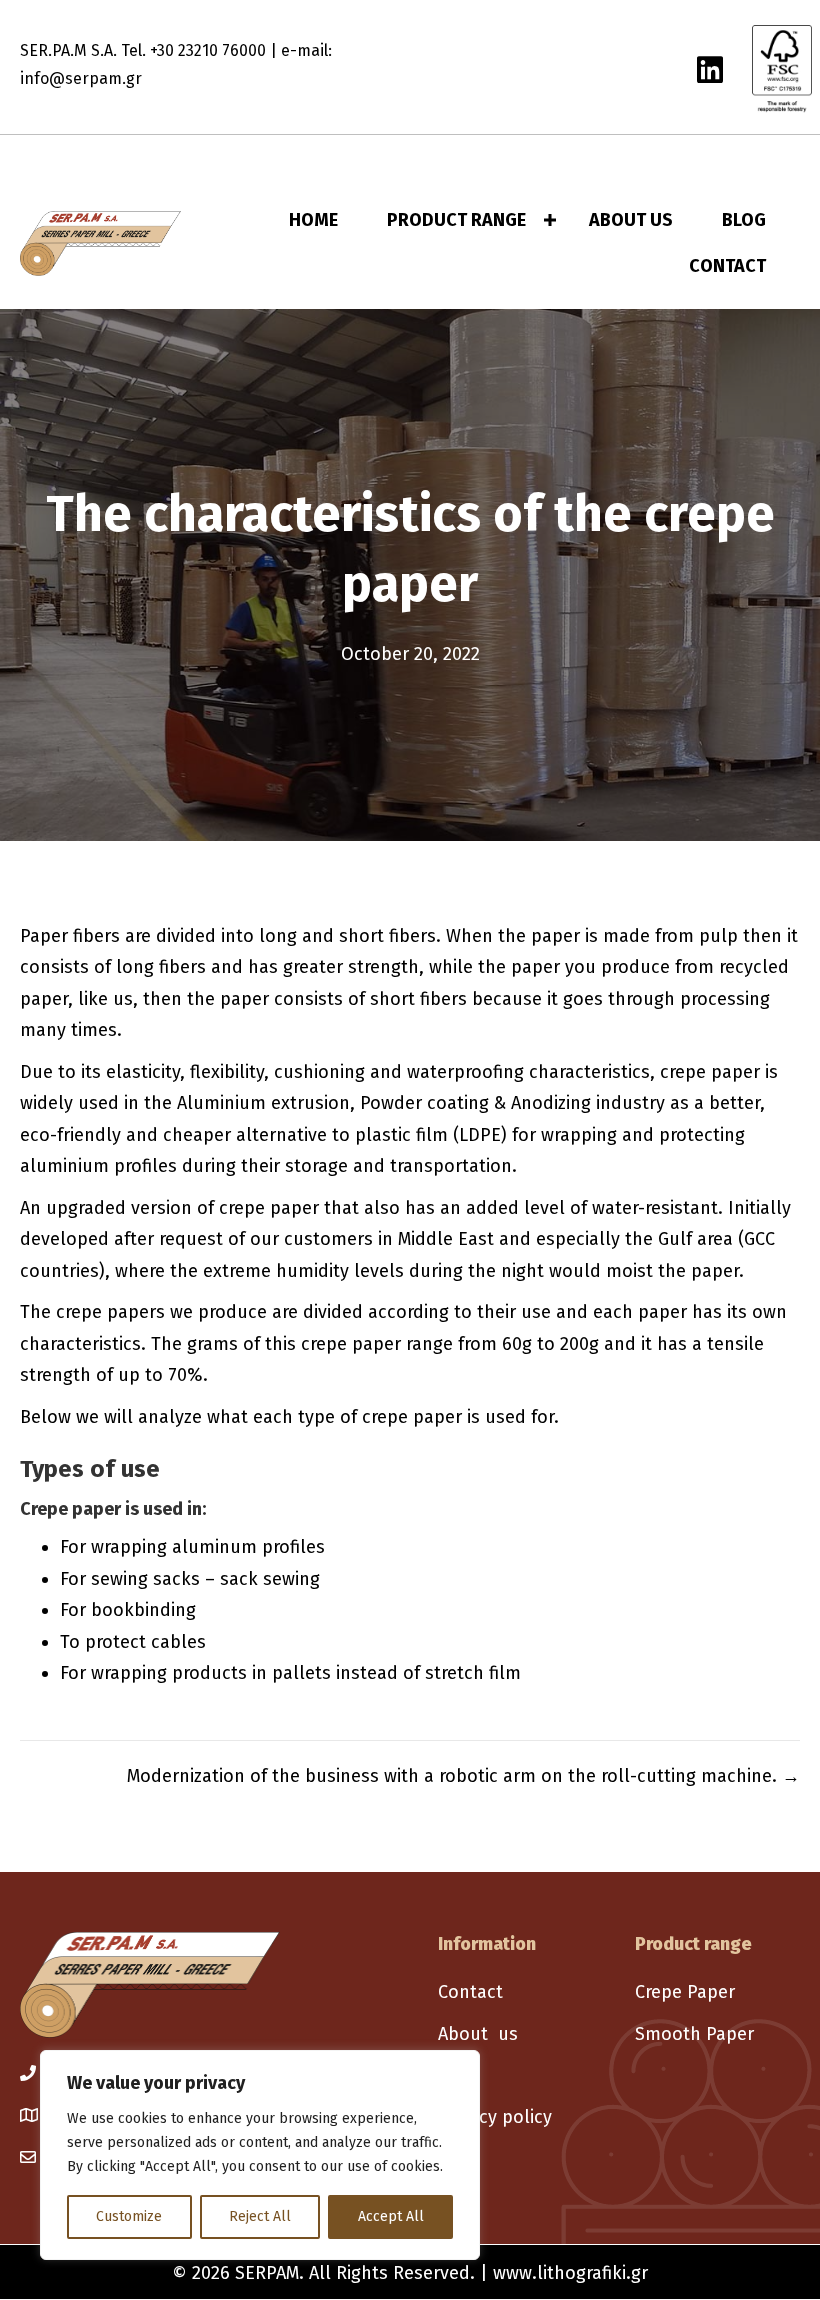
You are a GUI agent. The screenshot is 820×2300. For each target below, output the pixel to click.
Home (313, 220)
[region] (260, 2155)
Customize (129, 2216)
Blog (744, 220)
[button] (550, 220)
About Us (631, 220)
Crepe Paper (685, 1992)
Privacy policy (495, 2117)
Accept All (391, 2216)
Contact (727, 266)
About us (478, 2034)
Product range (456, 220)
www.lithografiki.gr (570, 2273)
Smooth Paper (694, 2034)
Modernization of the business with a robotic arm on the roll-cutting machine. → (463, 1776)
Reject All (260, 2216)
